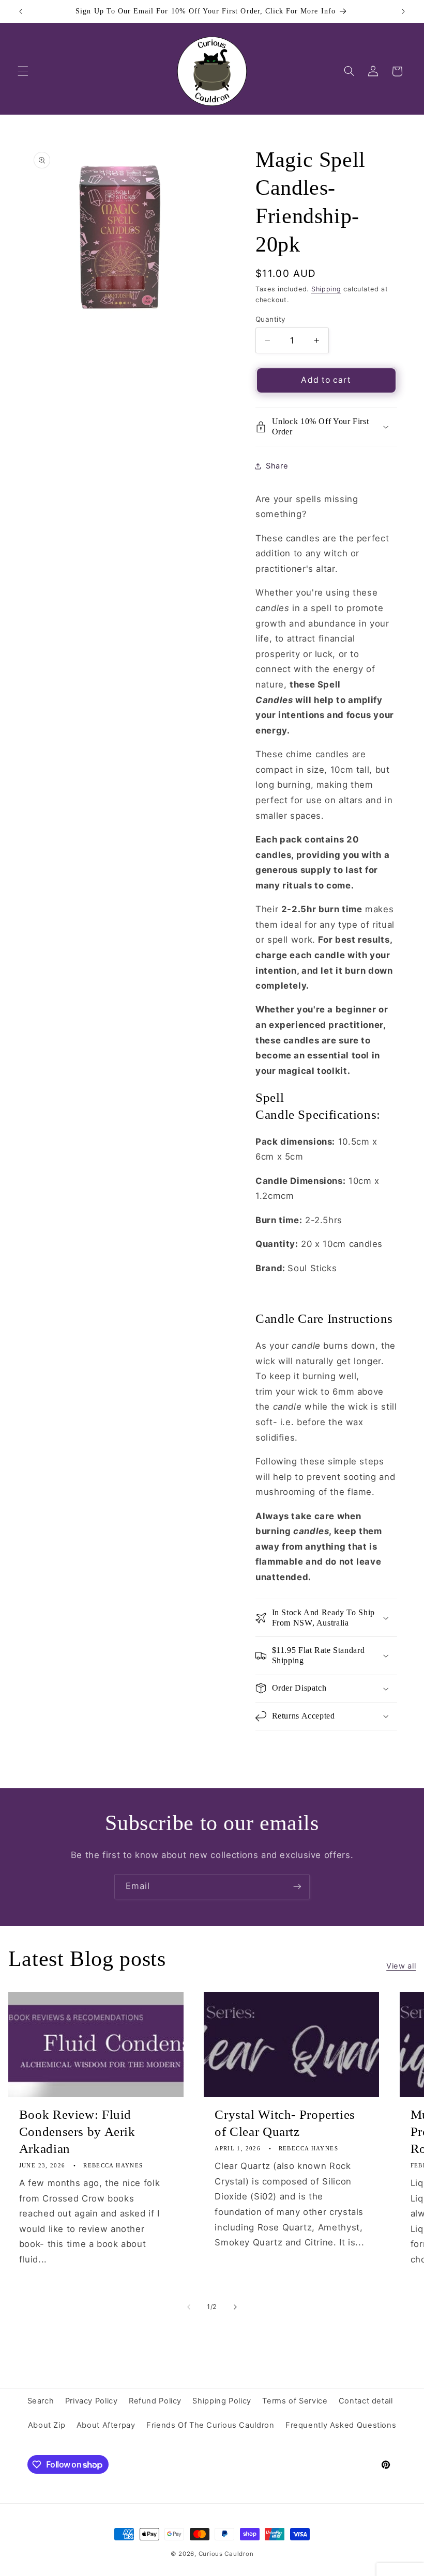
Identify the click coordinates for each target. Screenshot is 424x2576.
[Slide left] (189, 2307)
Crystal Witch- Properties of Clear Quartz (285, 2123)
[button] (23, 71)
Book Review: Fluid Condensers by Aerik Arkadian (77, 2132)
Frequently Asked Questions (341, 2425)
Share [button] (277, 466)
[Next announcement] (403, 11)
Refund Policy (155, 2401)
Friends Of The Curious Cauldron (210, 2425)
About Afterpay (106, 2425)
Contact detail (366, 2401)
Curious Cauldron (226, 2554)
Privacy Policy (92, 2401)
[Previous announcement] (21, 11)
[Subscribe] (297, 1887)
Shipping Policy (222, 2401)
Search (41, 2401)
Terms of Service (295, 2401)
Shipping (326, 289)
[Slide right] (235, 2307)
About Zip (47, 2425)
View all (401, 1966)
